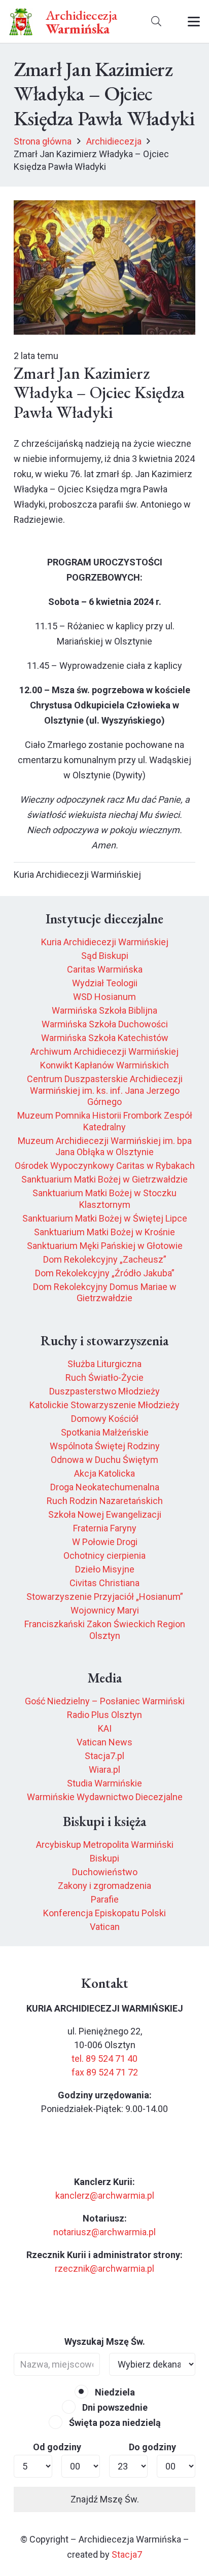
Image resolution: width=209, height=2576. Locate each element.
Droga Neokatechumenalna (105, 1487)
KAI (105, 1728)
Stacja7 (127, 2554)
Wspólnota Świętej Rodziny (105, 1446)
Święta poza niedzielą (114, 2423)
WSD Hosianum (104, 997)
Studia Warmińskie (104, 1783)
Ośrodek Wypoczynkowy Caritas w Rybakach (105, 1166)
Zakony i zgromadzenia (104, 1886)
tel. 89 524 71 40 (104, 2059)
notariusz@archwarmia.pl (104, 2232)
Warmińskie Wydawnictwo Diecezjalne (105, 1797)
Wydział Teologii (105, 983)
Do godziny (152, 2447)
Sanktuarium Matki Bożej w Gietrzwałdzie (104, 1179)
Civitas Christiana (104, 1583)
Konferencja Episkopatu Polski (104, 1913)
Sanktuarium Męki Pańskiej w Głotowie (105, 1246)
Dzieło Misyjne (105, 1569)
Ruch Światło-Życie (104, 1378)
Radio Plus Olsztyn (104, 1715)
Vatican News (104, 1742)
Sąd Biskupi (105, 956)
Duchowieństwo (105, 1872)
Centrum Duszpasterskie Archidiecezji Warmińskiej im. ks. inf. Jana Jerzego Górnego (105, 1090)
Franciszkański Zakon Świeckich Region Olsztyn (105, 1630)
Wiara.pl (104, 1769)
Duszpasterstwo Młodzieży (104, 1391)
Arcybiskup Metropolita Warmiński (105, 1845)
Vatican (105, 1927)
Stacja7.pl (104, 1756)
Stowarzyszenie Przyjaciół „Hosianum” (105, 1597)
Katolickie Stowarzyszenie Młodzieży (104, 1405)
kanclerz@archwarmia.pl (105, 2195)
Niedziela (114, 2392)
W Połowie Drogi (105, 1542)
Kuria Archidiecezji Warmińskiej (105, 942)
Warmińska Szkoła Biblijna (104, 1010)
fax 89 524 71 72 (105, 2072)
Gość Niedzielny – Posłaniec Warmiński (105, 1701)
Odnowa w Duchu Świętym (104, 1460)
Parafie (105, 1899)
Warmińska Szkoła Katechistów (105, 1038)
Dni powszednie (114, 2407)
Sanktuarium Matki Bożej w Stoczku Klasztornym (104, 1199)
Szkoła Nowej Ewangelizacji (105, 1514)
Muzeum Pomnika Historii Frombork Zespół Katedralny (105, 1121)
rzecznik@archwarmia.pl (104, 2268)
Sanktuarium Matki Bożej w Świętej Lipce (105, 1218)
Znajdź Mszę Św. (105, 2499)
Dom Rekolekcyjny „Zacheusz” (105, 1259)
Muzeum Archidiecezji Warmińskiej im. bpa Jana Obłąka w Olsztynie (105, 1147)
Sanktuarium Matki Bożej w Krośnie (104, 1232)
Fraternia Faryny (105, 1528)
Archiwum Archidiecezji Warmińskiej (104, 1051)
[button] (156, 22)
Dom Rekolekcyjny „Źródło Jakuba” (105, 1273)
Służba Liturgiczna (104, 1364)
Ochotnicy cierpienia (104, 1555)
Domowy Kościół (105, 1419)
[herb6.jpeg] (21, 22)
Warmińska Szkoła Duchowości (105, 1024)
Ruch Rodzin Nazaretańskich (105, 1501)
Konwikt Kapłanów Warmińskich (104, 1065)
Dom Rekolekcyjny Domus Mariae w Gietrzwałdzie (105, 1293)
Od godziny (57, 2447)
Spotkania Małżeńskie (105, 1432)
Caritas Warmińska (105, 969)
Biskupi (104, 1858)
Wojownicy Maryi (105, 1610)
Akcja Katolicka (104, 1473)
